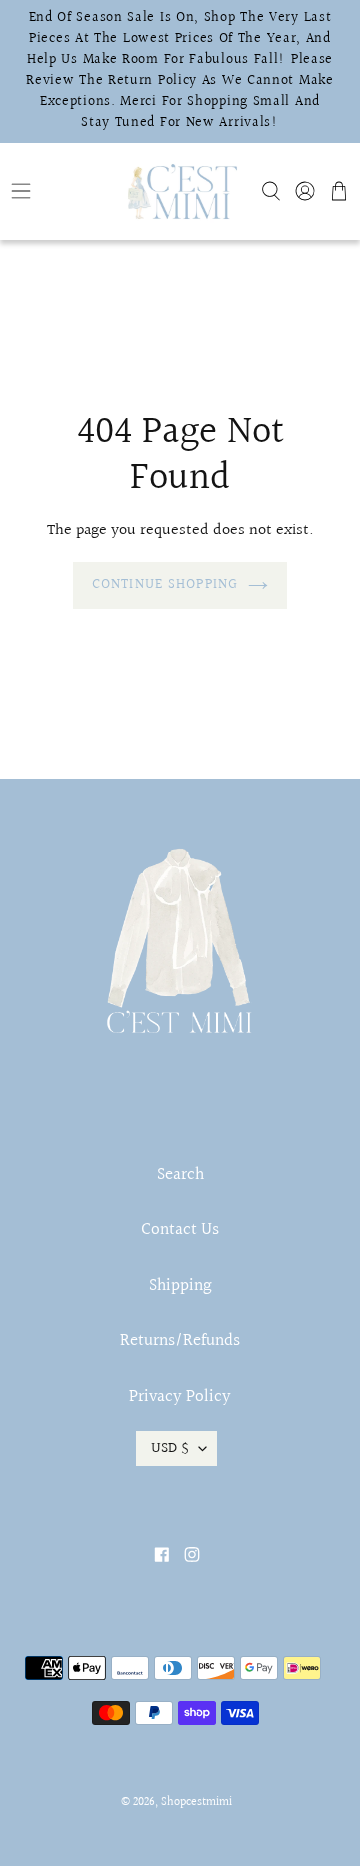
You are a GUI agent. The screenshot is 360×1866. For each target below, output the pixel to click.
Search (180, 1174)
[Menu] (60, 191)
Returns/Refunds (180, 1340)
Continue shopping (165, 585)
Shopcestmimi (196, 1802)
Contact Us (180, 1229)
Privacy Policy (180, 1396)
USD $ (170, 1448)
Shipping (180, 1285)
